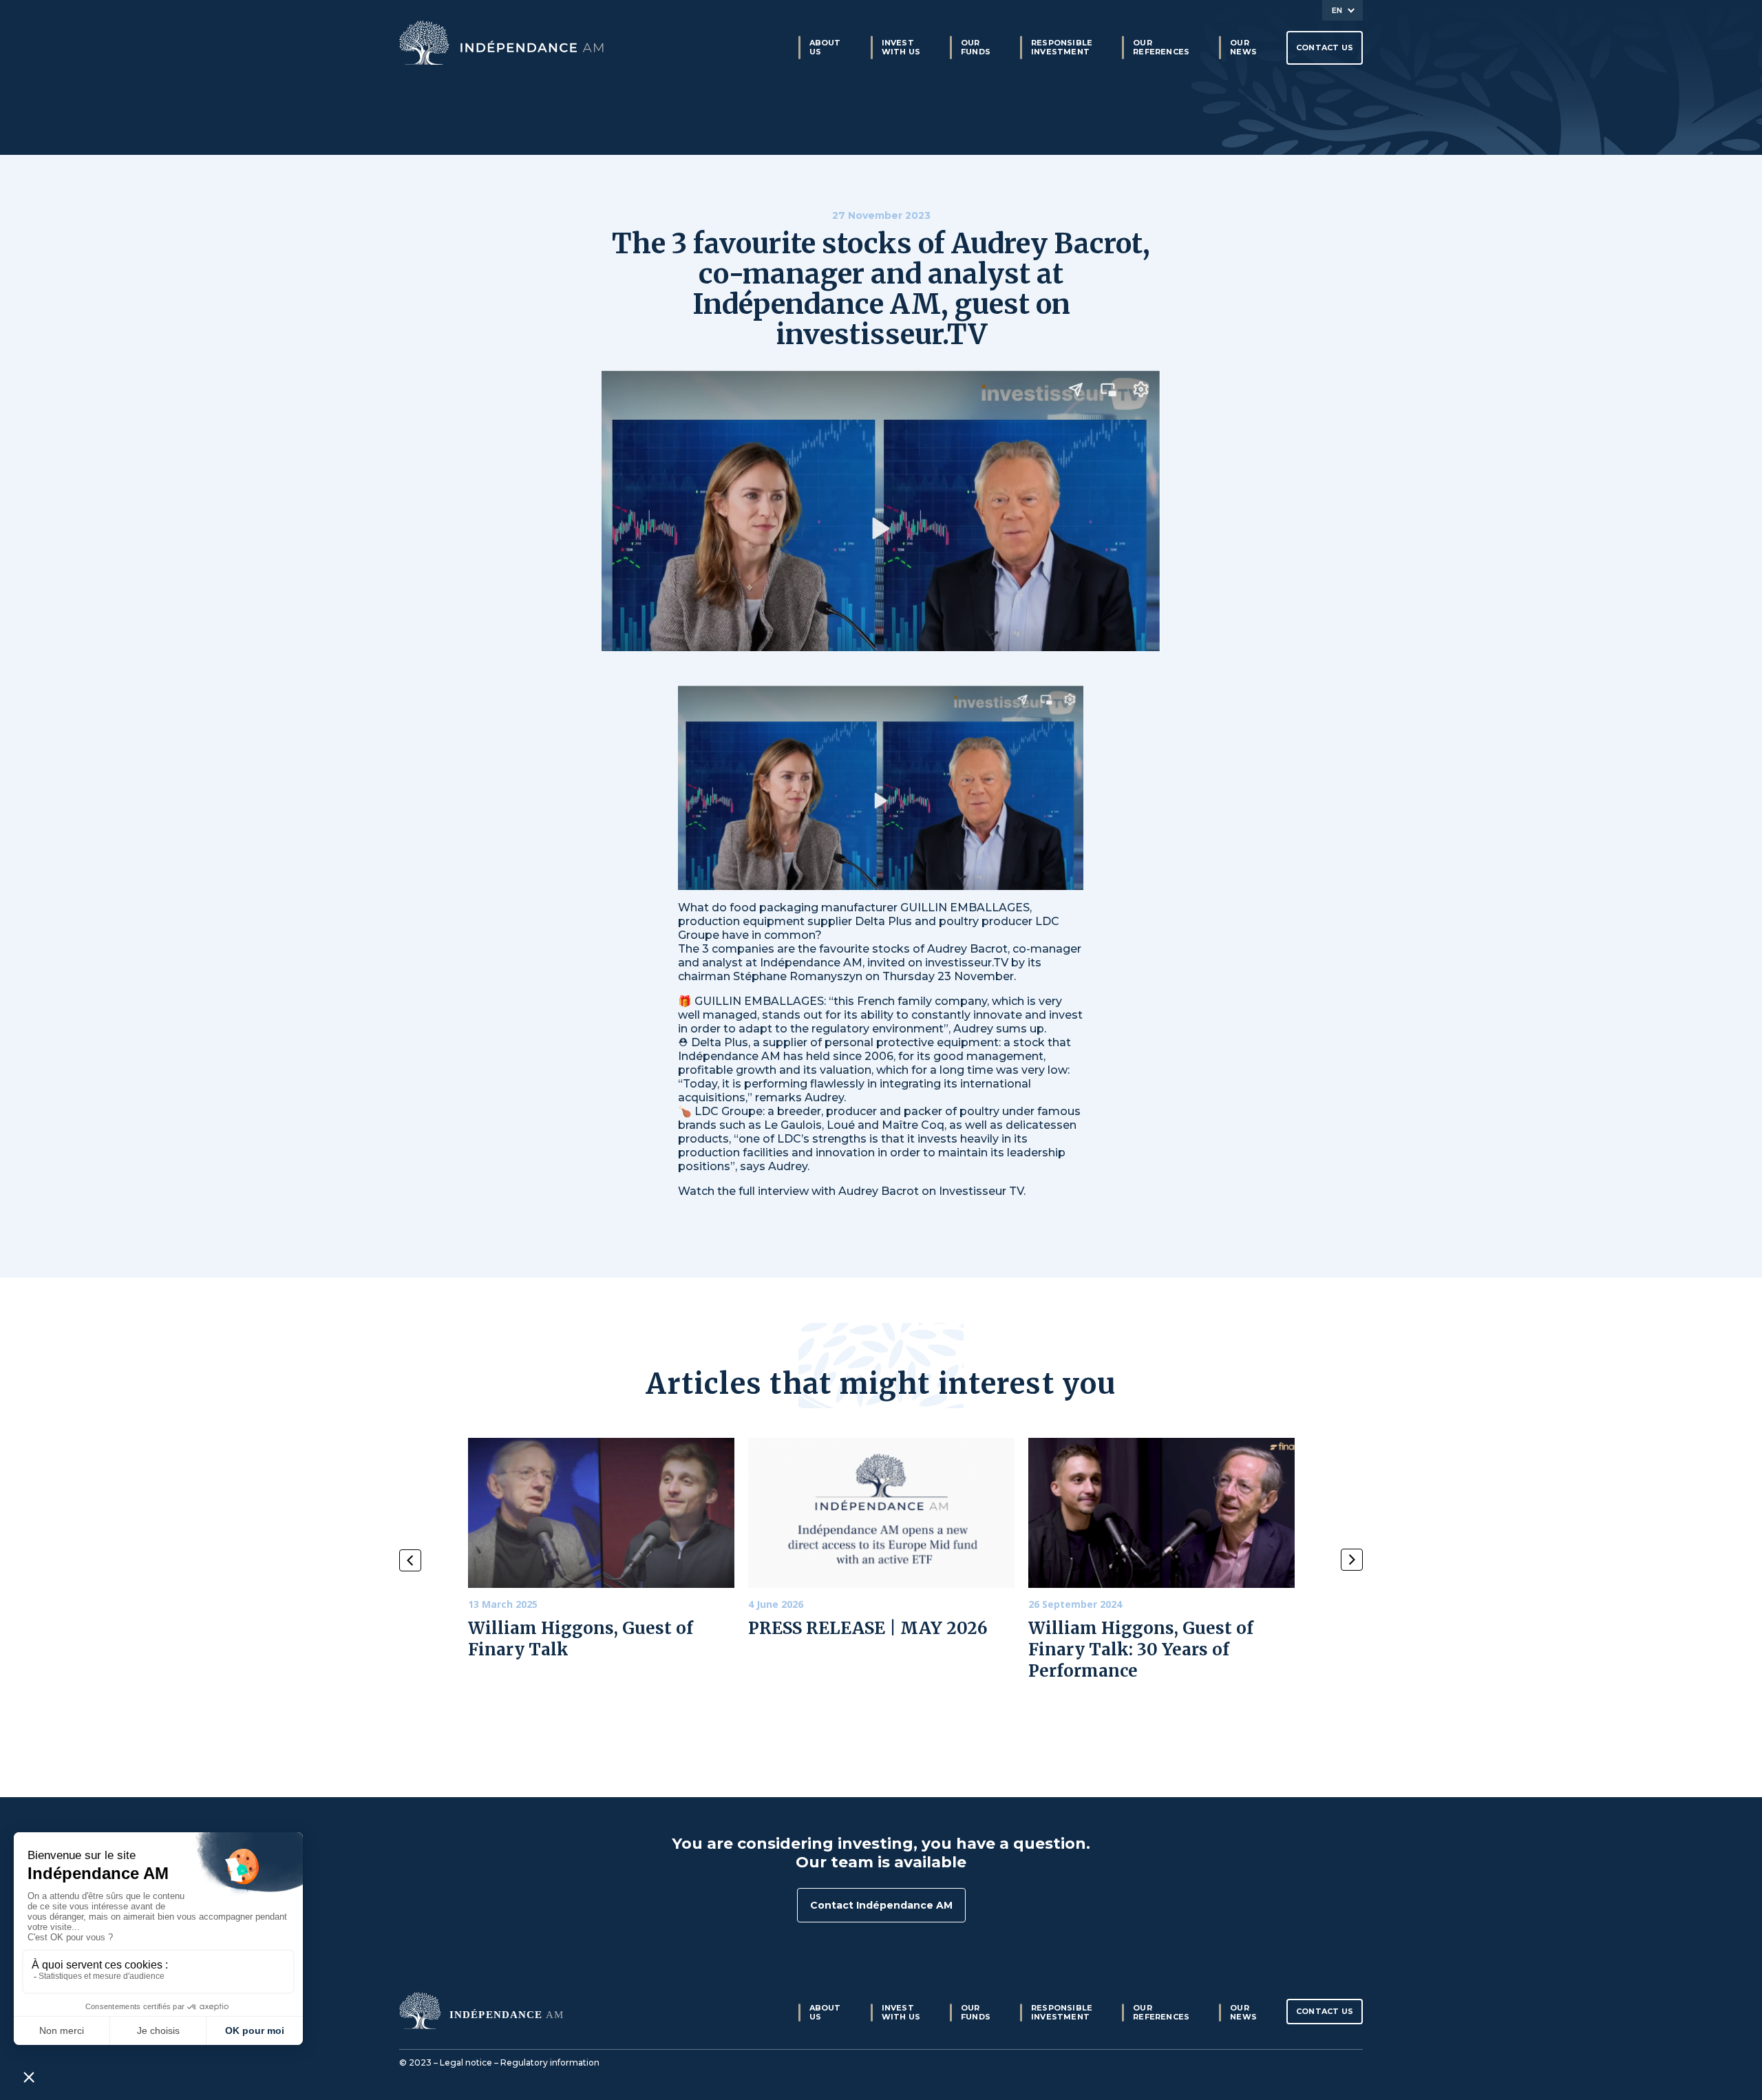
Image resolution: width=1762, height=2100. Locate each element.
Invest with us (901, 47)
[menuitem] (1342, 10)
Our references (1161, 47)
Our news (1243, 47)
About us (825, 47)
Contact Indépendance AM (881, 1905)
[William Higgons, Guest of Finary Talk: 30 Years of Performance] (1161, 1513)
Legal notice (466, 2062)
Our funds (976, 47)
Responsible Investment (1062, 47)
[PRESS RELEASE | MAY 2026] (881, 1513)
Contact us (1325, 47)
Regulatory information (550, 2062)
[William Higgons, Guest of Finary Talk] (601, 1513)
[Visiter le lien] (502, 43)
